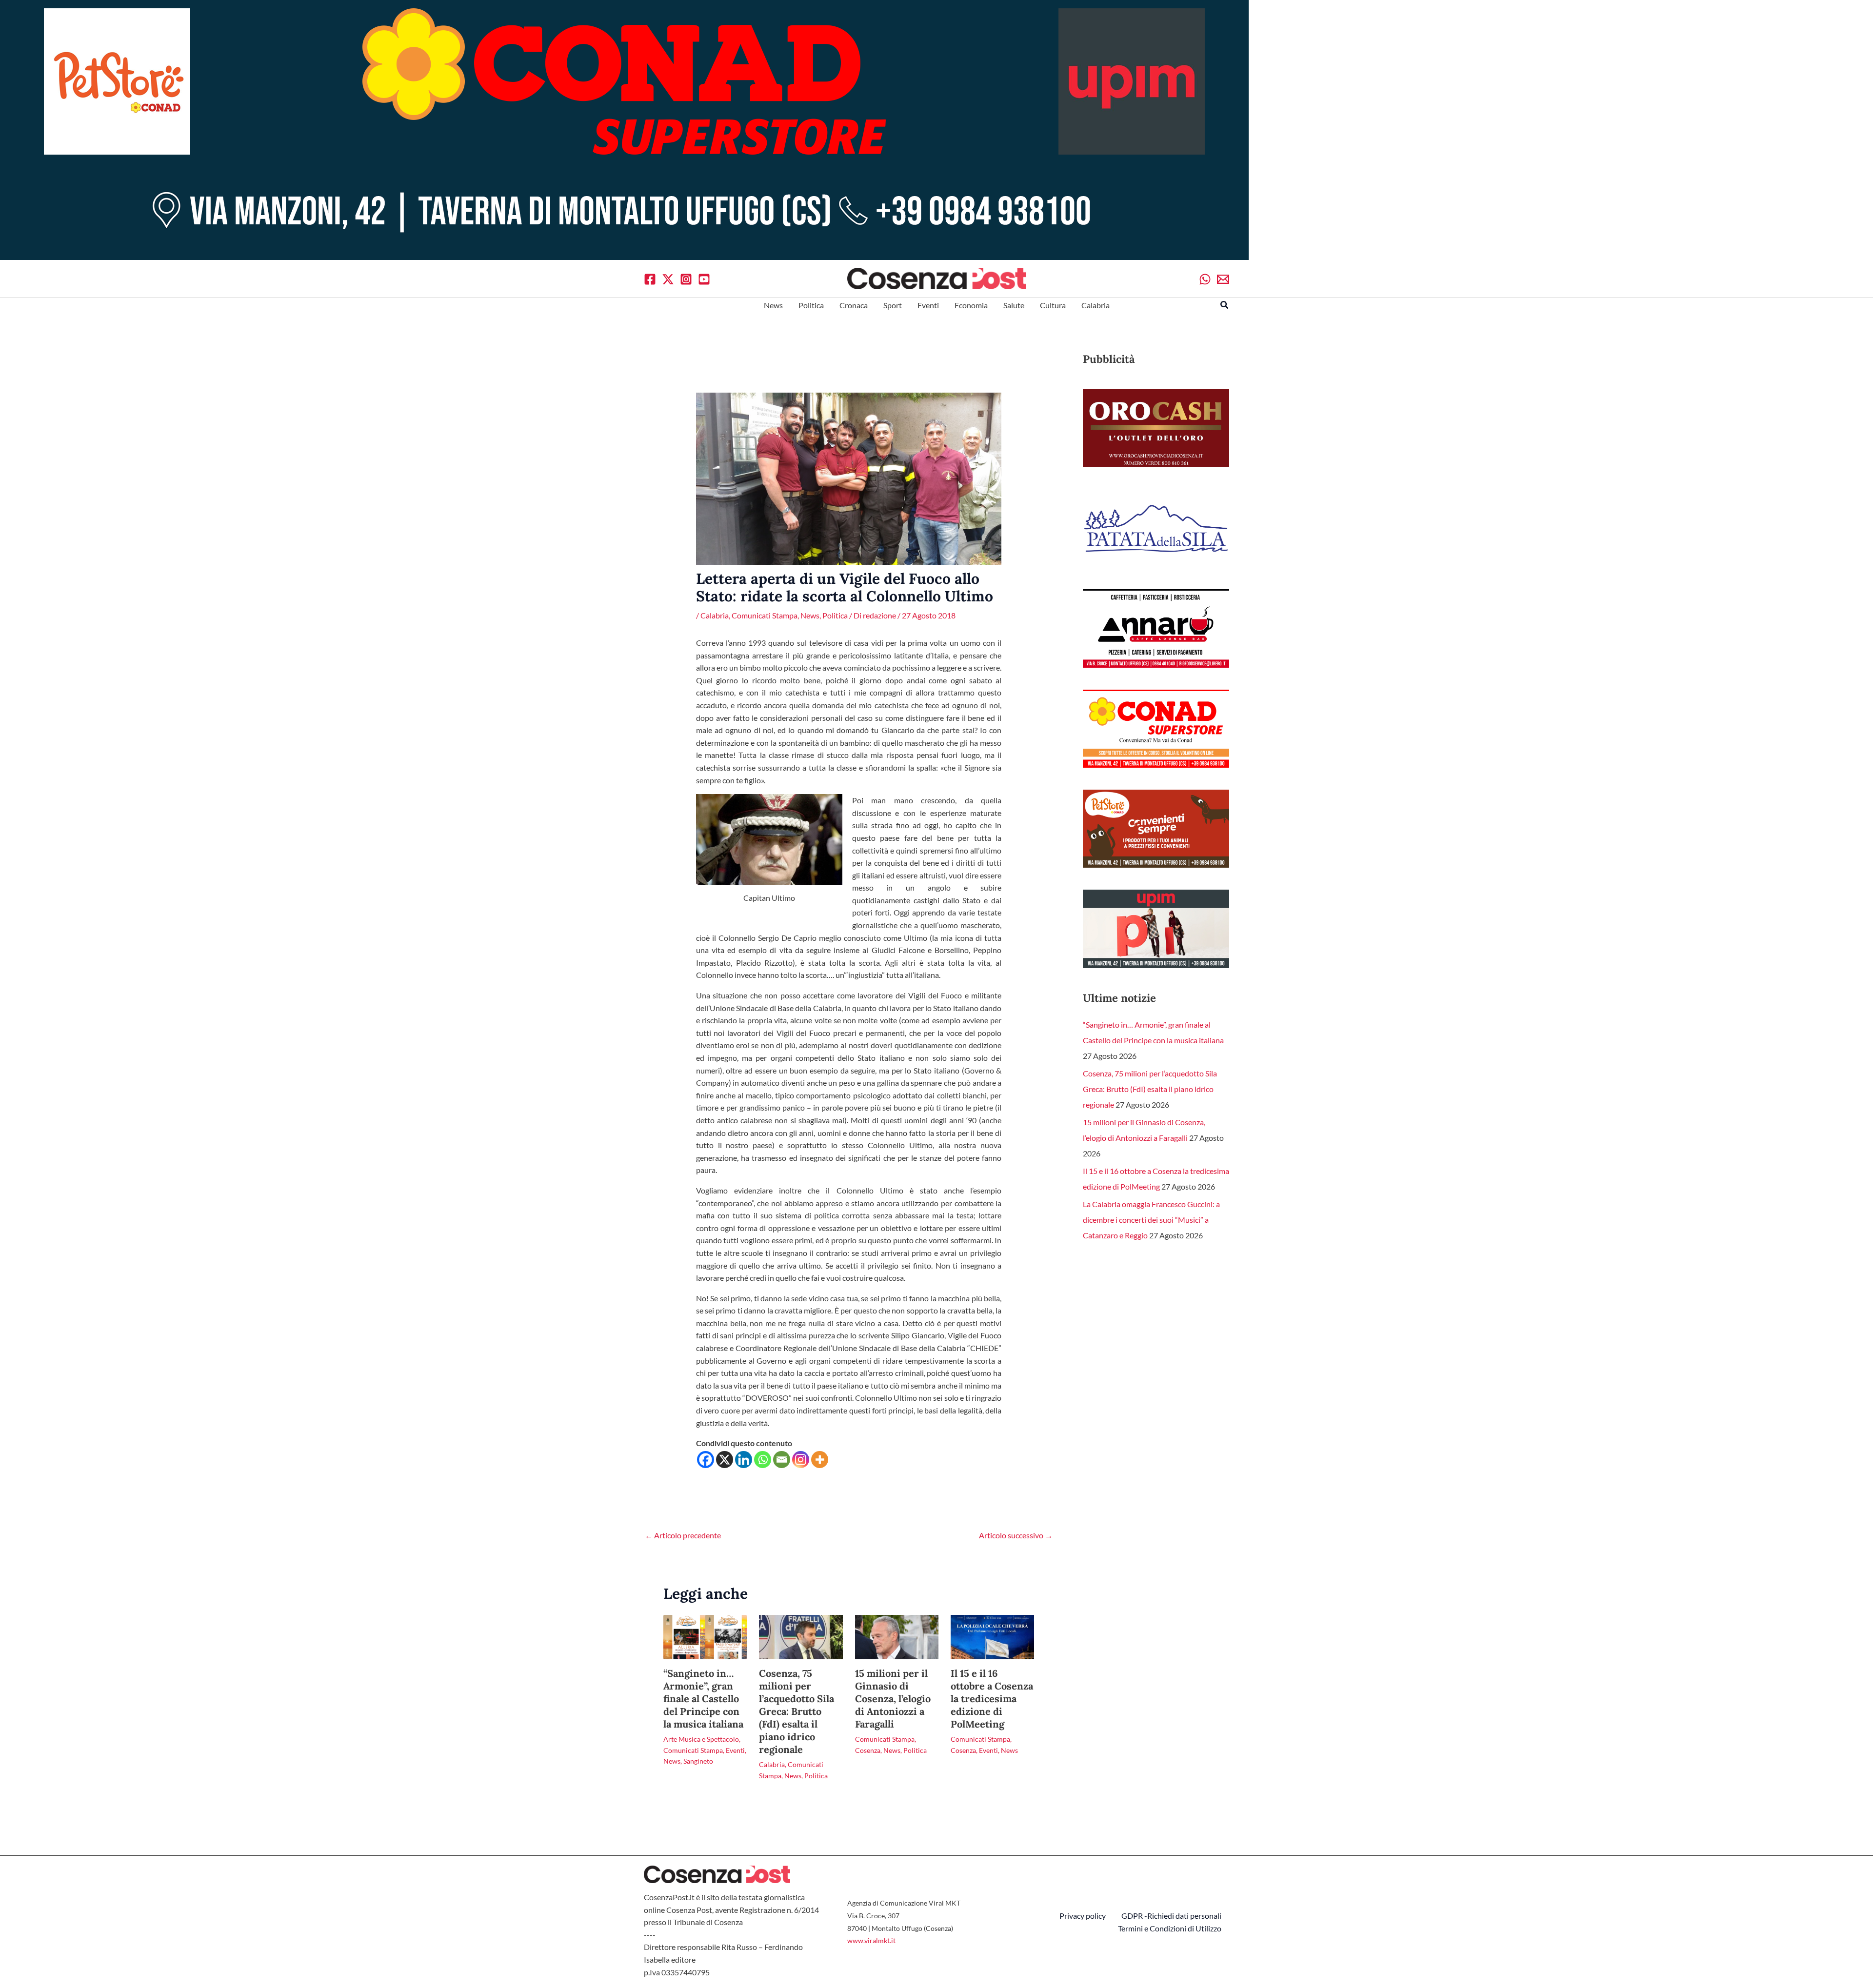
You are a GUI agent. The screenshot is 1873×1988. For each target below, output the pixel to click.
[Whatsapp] (1205, 279)
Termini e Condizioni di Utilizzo (1170, 1928)
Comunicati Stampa (765, 615)
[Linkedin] (744, 1460)
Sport (893, 305)
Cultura (1053, 305)
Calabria (1096, 305)
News (773, 305)
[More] (820, 1460)
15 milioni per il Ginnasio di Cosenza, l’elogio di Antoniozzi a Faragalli (893, 1699)
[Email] (1223, 279)
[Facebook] (650, 279)
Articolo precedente (683, 1535)
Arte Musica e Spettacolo (701, 1739)
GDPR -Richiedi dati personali (1171, 1916)
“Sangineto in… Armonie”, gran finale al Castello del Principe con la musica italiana (703, 1699)
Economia (971, 305)
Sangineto (698, 1761)
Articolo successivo (1016, 1535)
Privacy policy (1083, 1916)
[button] (1225, 305)
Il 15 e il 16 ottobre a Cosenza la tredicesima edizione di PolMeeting (992, 1699)
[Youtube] (704, 279)
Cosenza (868, 1750)
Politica (811, 305)
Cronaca (854, 305)
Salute (1014, 305)
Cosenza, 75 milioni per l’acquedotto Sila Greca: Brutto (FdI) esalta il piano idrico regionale (797, 1711)
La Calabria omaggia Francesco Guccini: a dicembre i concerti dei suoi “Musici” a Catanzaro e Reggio (1151, 1220)
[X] (668, 279)
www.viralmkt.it (871, 1940)
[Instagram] (686, 279)
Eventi (928, 305)
